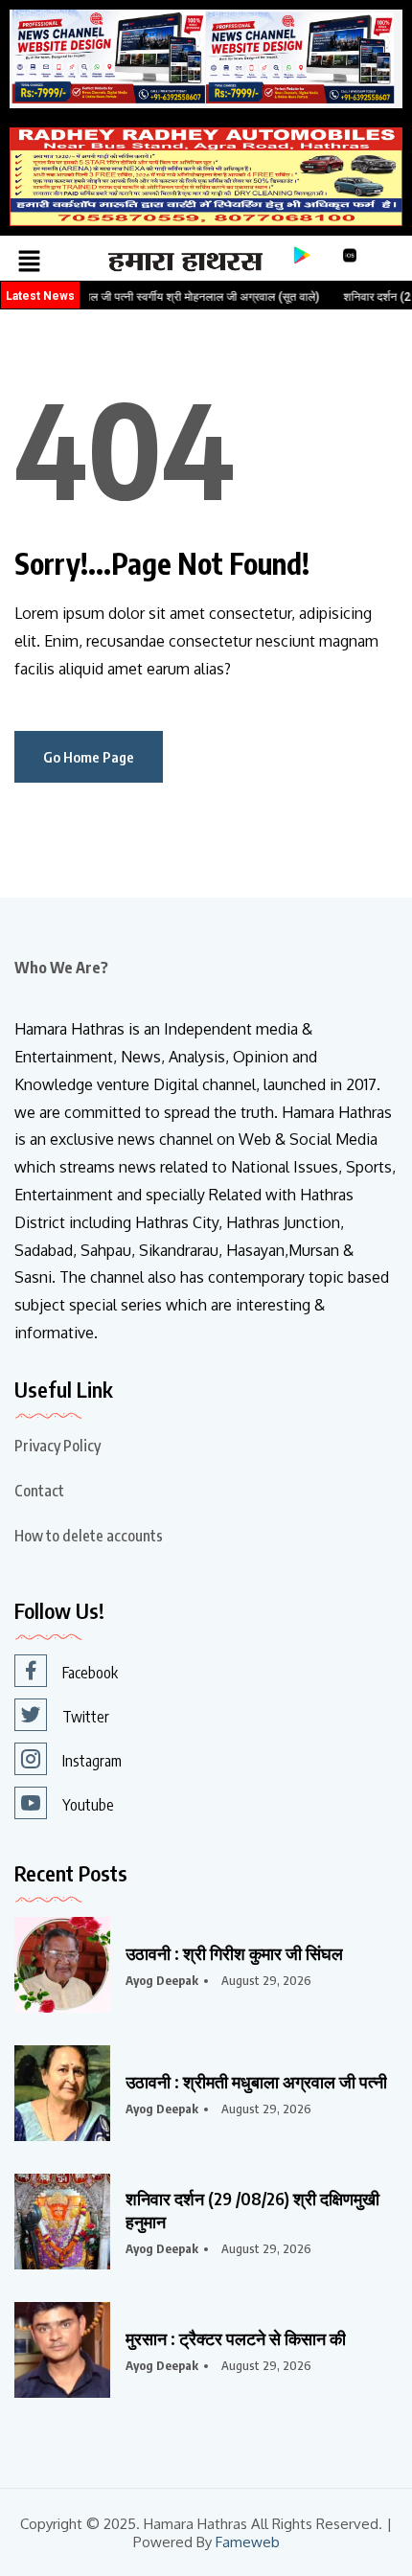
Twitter (86, 1717)
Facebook (90, 1673)
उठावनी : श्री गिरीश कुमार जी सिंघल (234, 1953)
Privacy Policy (57, 1446)
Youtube (88, 1805)
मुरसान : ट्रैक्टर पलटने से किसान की (236, 2338)
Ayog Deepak (162, 1980)
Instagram (92, 1761)
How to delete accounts (89, 1536)
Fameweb (248, 2542)
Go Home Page (89, 757)
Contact (39, 1491)
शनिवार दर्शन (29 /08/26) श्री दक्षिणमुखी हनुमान (252, 2210)
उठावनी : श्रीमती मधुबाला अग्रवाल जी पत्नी (256, 2081)
